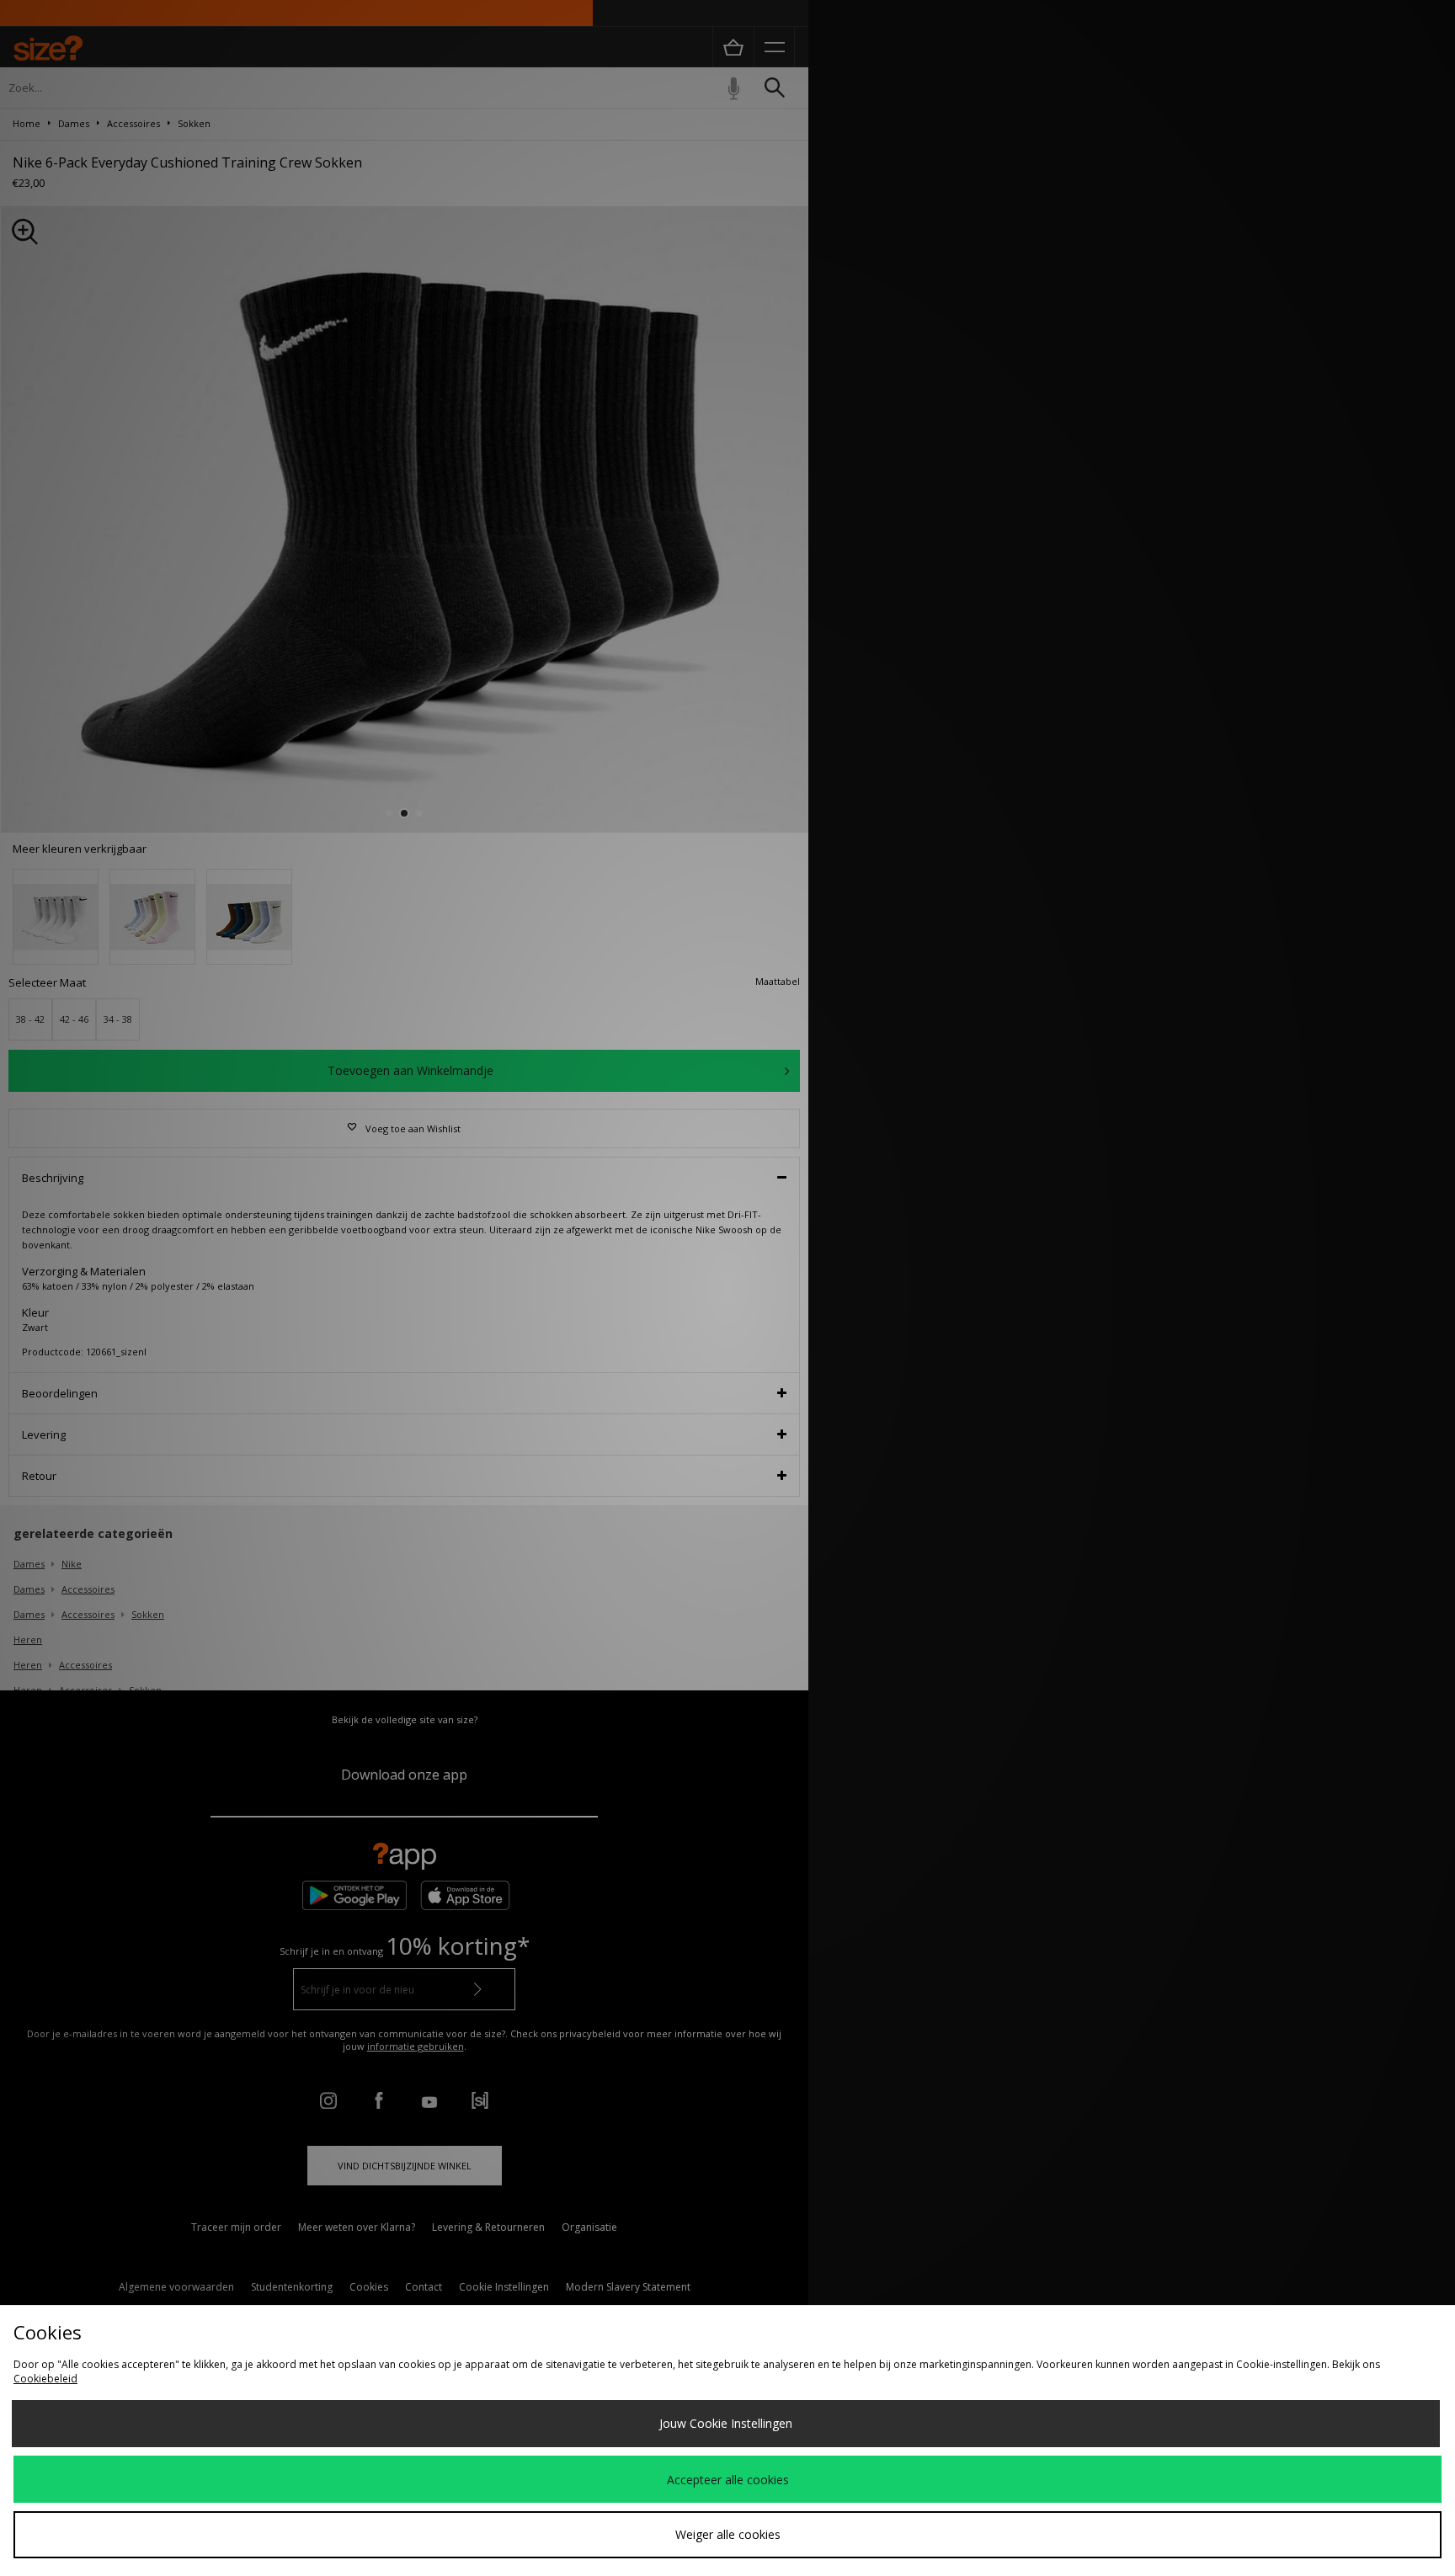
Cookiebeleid (45, 2379)
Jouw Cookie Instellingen (726, 2423)
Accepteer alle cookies (728, 2480)
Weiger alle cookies (728, 2534)
